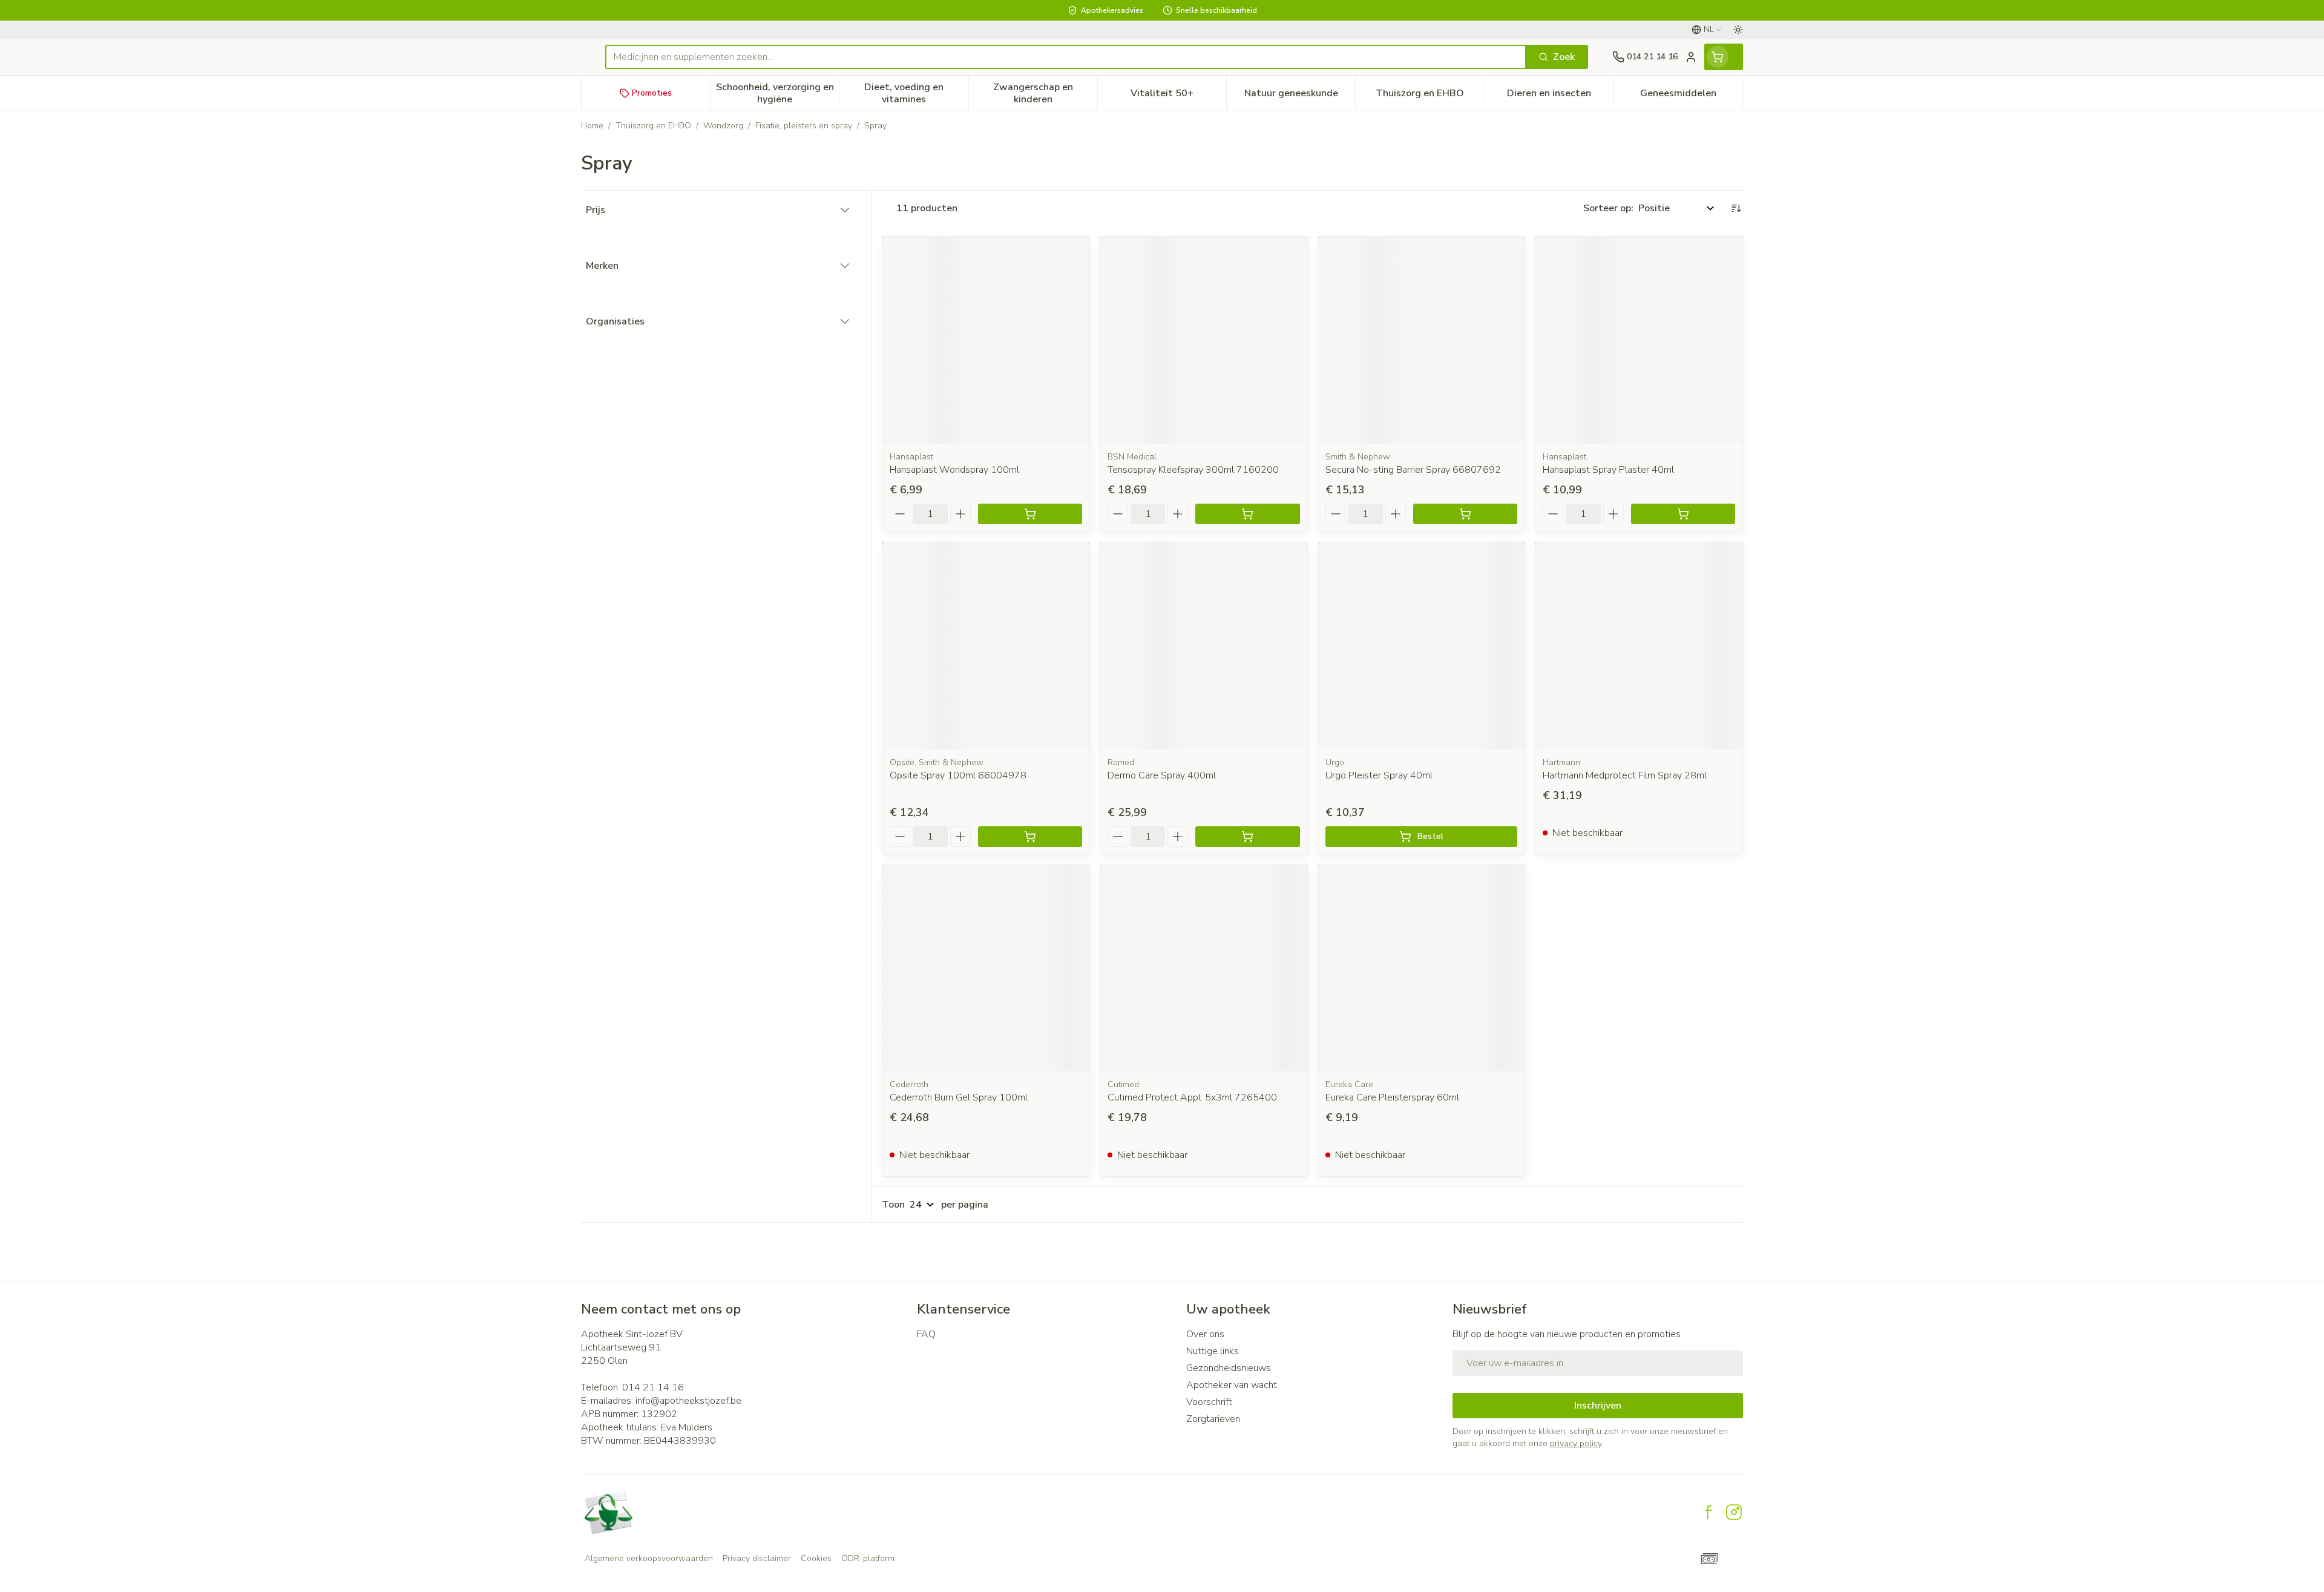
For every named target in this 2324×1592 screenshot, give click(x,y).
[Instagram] (1734, 1512)
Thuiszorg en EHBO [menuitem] (1430, 96)
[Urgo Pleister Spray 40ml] (1422, 646)
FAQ (926, 1334)
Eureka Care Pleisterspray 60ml (1392, 1097)
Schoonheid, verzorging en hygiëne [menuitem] (777, 93)
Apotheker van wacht (1232, 1385)
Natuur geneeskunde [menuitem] (1300, 96)
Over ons (1205, 1334)
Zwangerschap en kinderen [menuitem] (1045, 93)
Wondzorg (723, 126)
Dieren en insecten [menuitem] (1560, 96)
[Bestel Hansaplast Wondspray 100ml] (1030, 514)
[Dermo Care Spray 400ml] (1204, 646)
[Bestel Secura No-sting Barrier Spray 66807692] (1465, 514)
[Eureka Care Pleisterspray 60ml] (1422, 969)
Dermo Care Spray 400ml (1162, 775)
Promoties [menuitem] (652, 93)
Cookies (816, 1558)
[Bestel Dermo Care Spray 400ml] (1247, 837)
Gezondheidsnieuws (1229, 1368)
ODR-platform (868, 1558)
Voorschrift (1209, 1402)
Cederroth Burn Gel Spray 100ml (959, 1097)
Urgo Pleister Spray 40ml (1379, 775)
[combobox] (1066, 57)
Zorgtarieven (1213, 1419)
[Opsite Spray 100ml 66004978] (986, 646)
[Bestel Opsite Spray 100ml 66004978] (1030, 837)
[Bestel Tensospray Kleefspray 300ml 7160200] (1247, 514)
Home (592, 126)
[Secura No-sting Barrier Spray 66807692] (1422, 340)
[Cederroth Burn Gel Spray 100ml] (986, 969)
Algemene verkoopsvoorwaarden (649, 1558)
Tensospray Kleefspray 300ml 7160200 (1193, 470)
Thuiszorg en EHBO (653, 126)
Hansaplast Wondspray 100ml (954, 470)
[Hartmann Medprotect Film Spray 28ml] (1639, 646)
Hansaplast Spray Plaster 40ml (1608, 470)
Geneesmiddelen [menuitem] (1691, 96)
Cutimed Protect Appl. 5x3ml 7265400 (1192, 1097)
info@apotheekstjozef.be (688, 1401)
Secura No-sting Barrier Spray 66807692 (1413, 470)
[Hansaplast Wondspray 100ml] (986, 340)
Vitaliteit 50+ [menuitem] (1178, 96)
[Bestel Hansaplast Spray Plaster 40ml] (1683, 514)
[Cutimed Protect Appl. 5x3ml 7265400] (1204, 969)
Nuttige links (1213, 1351)
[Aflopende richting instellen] (1736, 208)
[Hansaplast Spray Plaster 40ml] (1639, 340)
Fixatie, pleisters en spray (804, 126)
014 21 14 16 (653, 1387)
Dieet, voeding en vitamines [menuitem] (916, 93)
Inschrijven (1598, 1406)
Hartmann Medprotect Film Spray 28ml (1625, 775)
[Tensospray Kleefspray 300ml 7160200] (1204, 340)
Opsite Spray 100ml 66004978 (958, 775)
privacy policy (1576, 1443)
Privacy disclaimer (757, 1558)
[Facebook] (1709, 1512)
